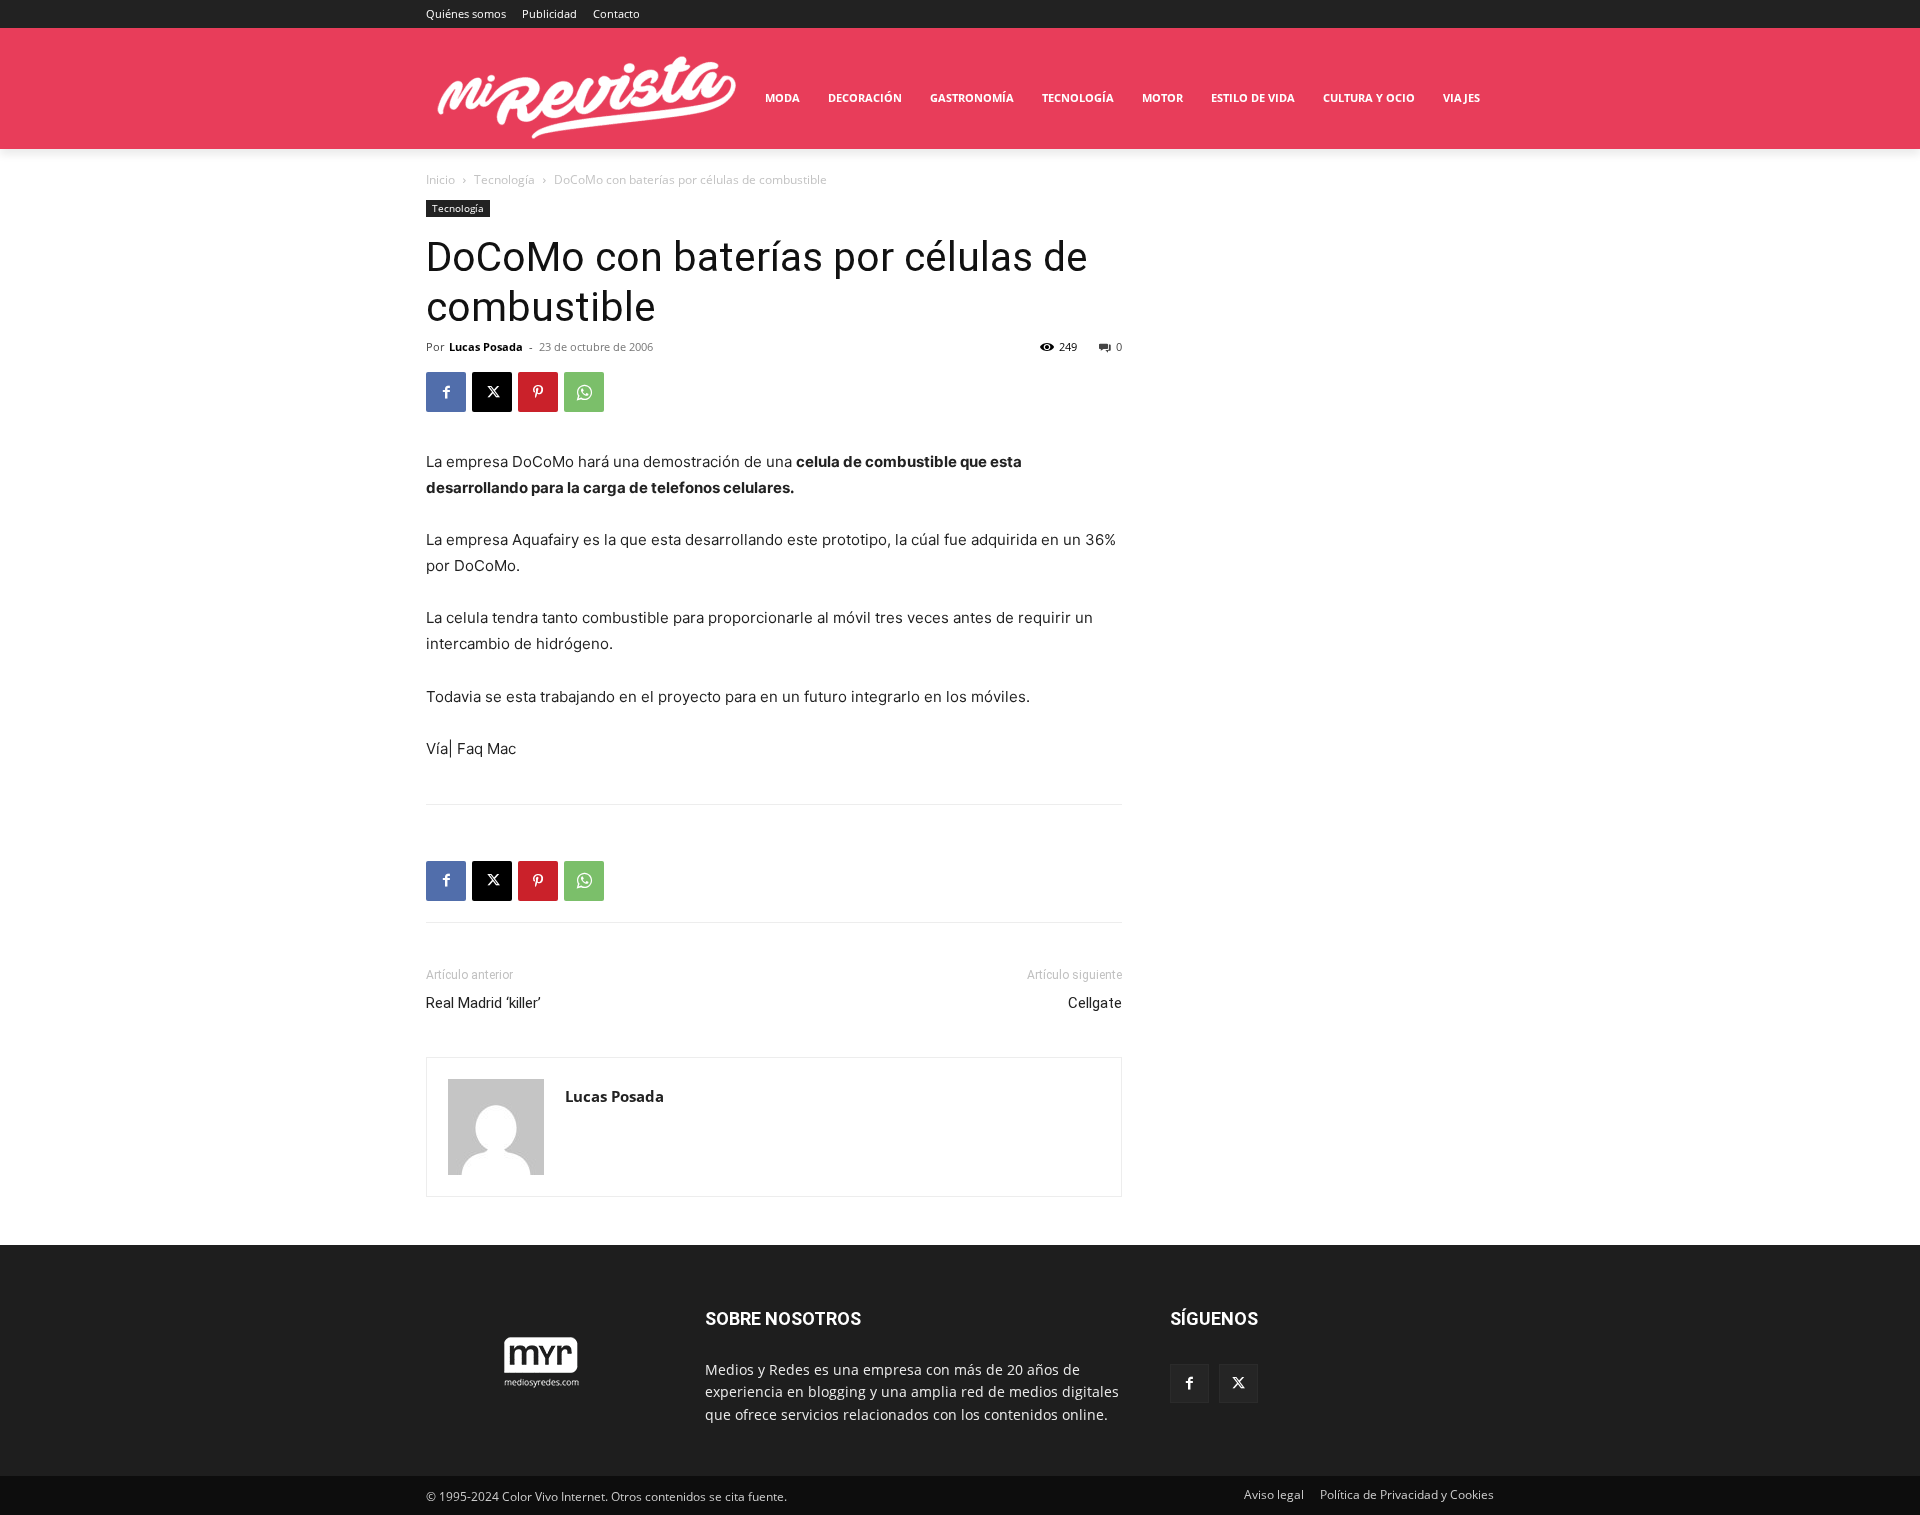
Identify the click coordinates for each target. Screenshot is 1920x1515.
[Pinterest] (538, 392)
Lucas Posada (486, 346)
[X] (492, 392)
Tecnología (504, 179)
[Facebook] (446, 392)
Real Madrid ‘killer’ (483, 1003)
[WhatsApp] (584, 392)
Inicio (440, 179)
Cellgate (1095, 1003)
